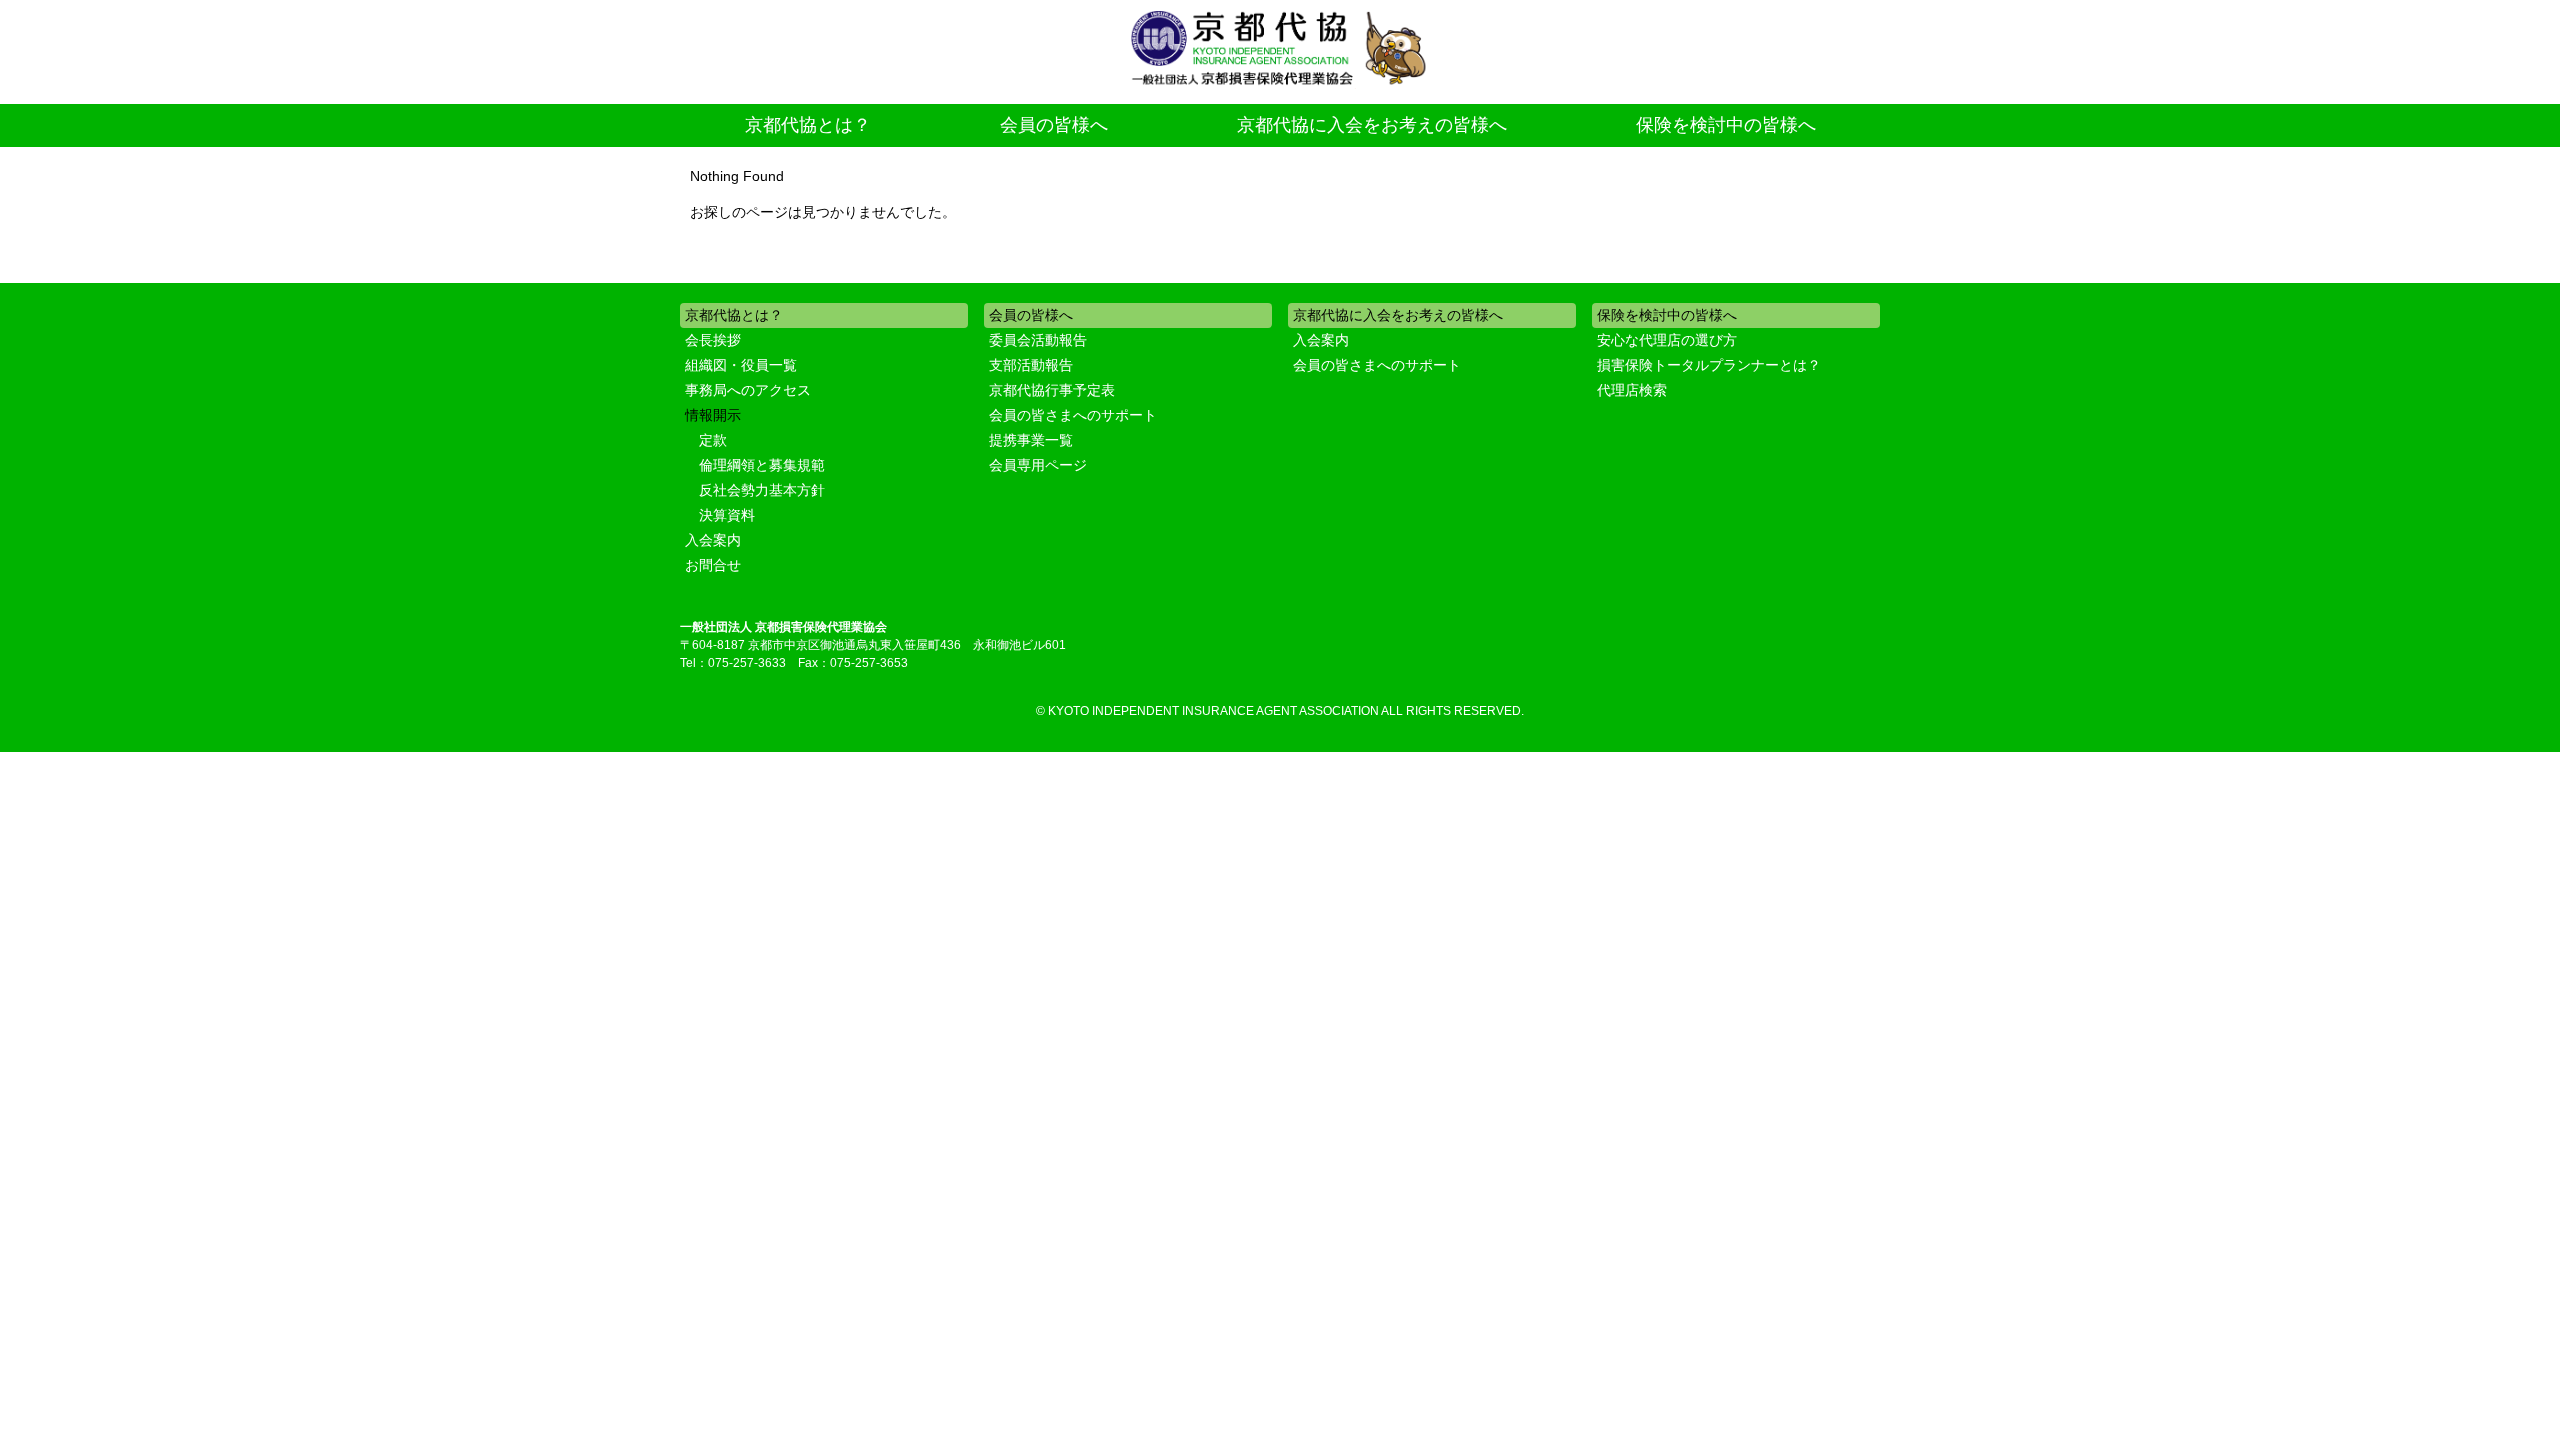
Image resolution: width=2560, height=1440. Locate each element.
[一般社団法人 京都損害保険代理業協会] (1280, 49)
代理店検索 (1632, 390)
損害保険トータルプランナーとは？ (1709, 365)
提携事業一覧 (1031, 440)
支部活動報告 (1031, 365)
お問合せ (713, 565)
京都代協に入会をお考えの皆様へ (1372, 125)
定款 (713, 440)
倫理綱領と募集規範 (762, 465)
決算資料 (727, 515)
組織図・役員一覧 (741, 365)
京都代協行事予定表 (1052, 390)
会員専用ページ (1038, 465)
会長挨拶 (713, 340)
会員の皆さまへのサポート (1073, 415)
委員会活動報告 (1038, 340)
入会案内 (713, 540)
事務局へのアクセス (748, 390)
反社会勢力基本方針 (762, 490)
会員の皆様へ (1054, 125)
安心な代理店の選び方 (1667, 340)
